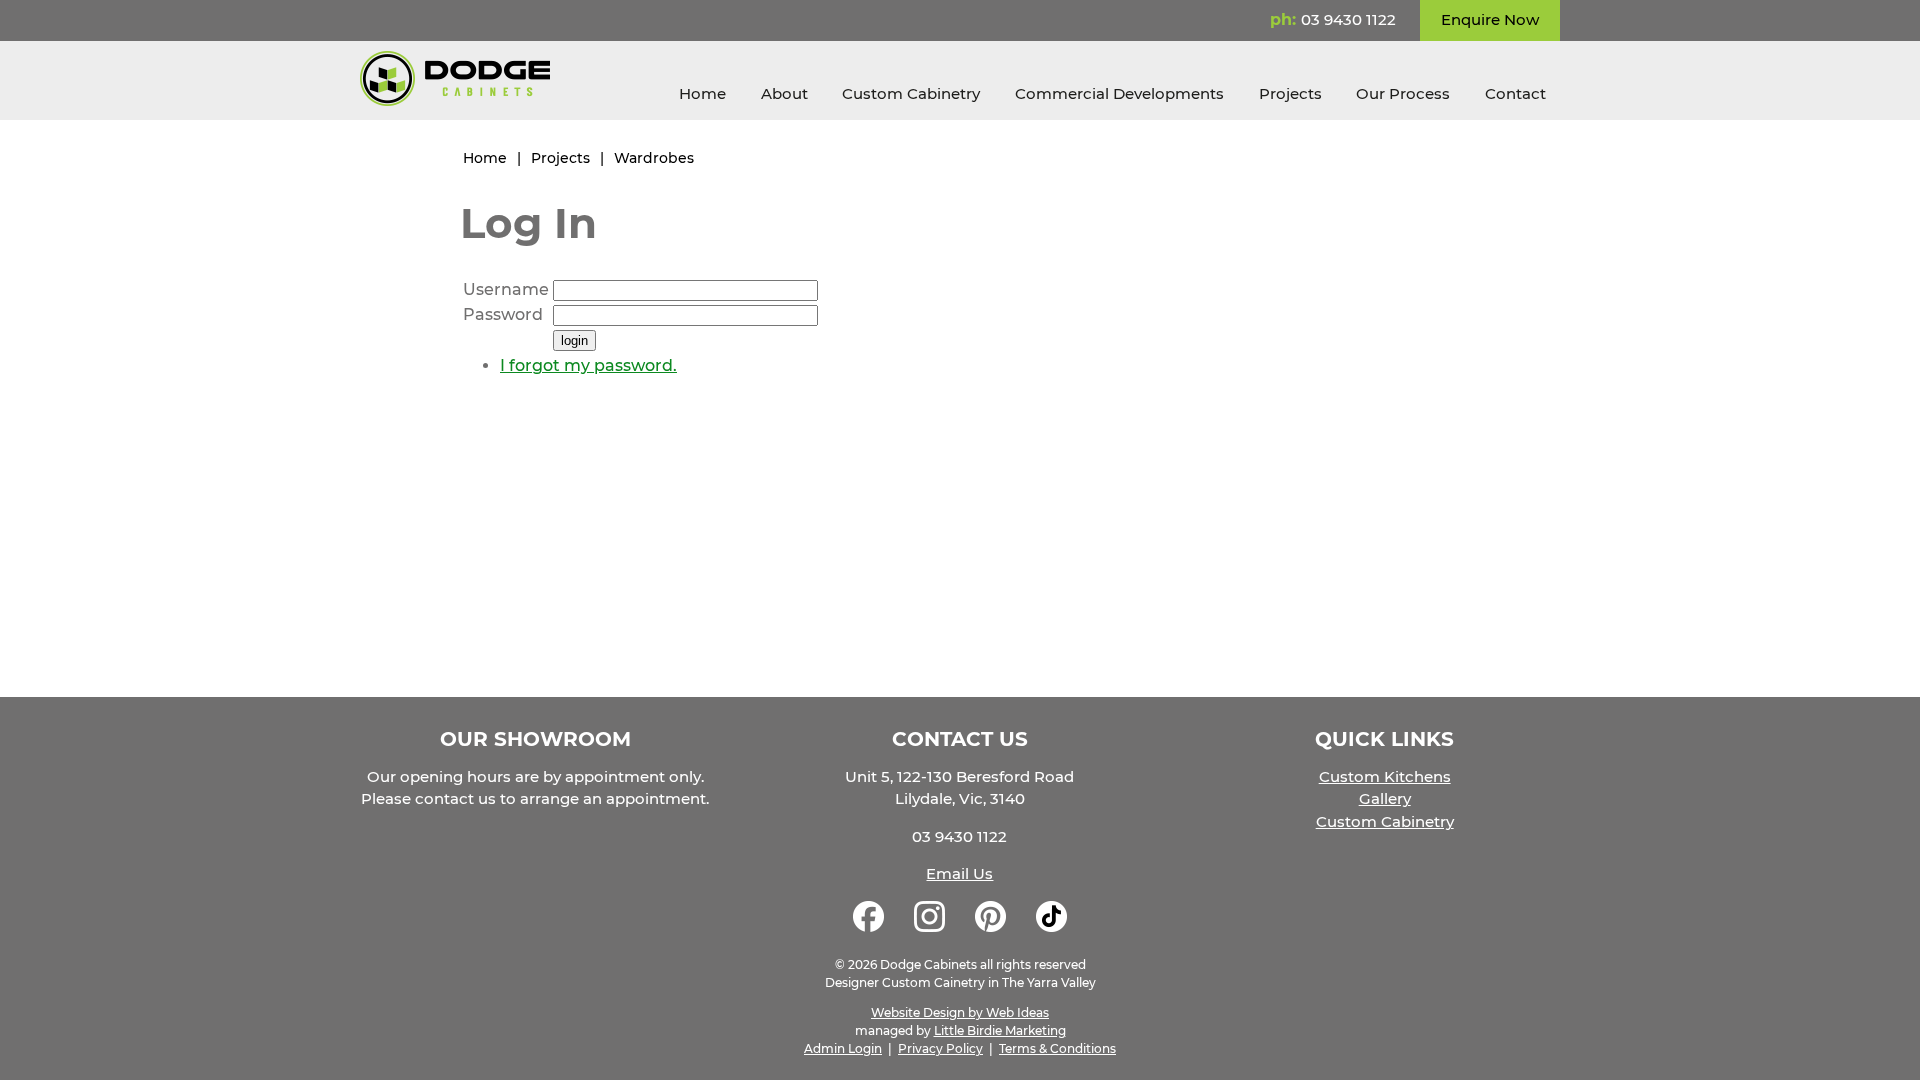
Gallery (1385, 798)
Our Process (1403, 93)
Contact (1515, 93)
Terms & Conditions (1057, 1048)
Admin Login (843, 1048)
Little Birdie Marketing (1000, 1030)
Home (702, 93)
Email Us (959, 873)
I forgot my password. (588, 365)
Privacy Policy (940, 1048)
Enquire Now (1490, 19)
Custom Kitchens (1385, 776)
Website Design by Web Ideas (960, 1012)
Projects (1290, 93)
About (784, 93)
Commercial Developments (1119, 93)
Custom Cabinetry (911, 93)
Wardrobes (654, 158)
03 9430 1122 (1348, 19)
